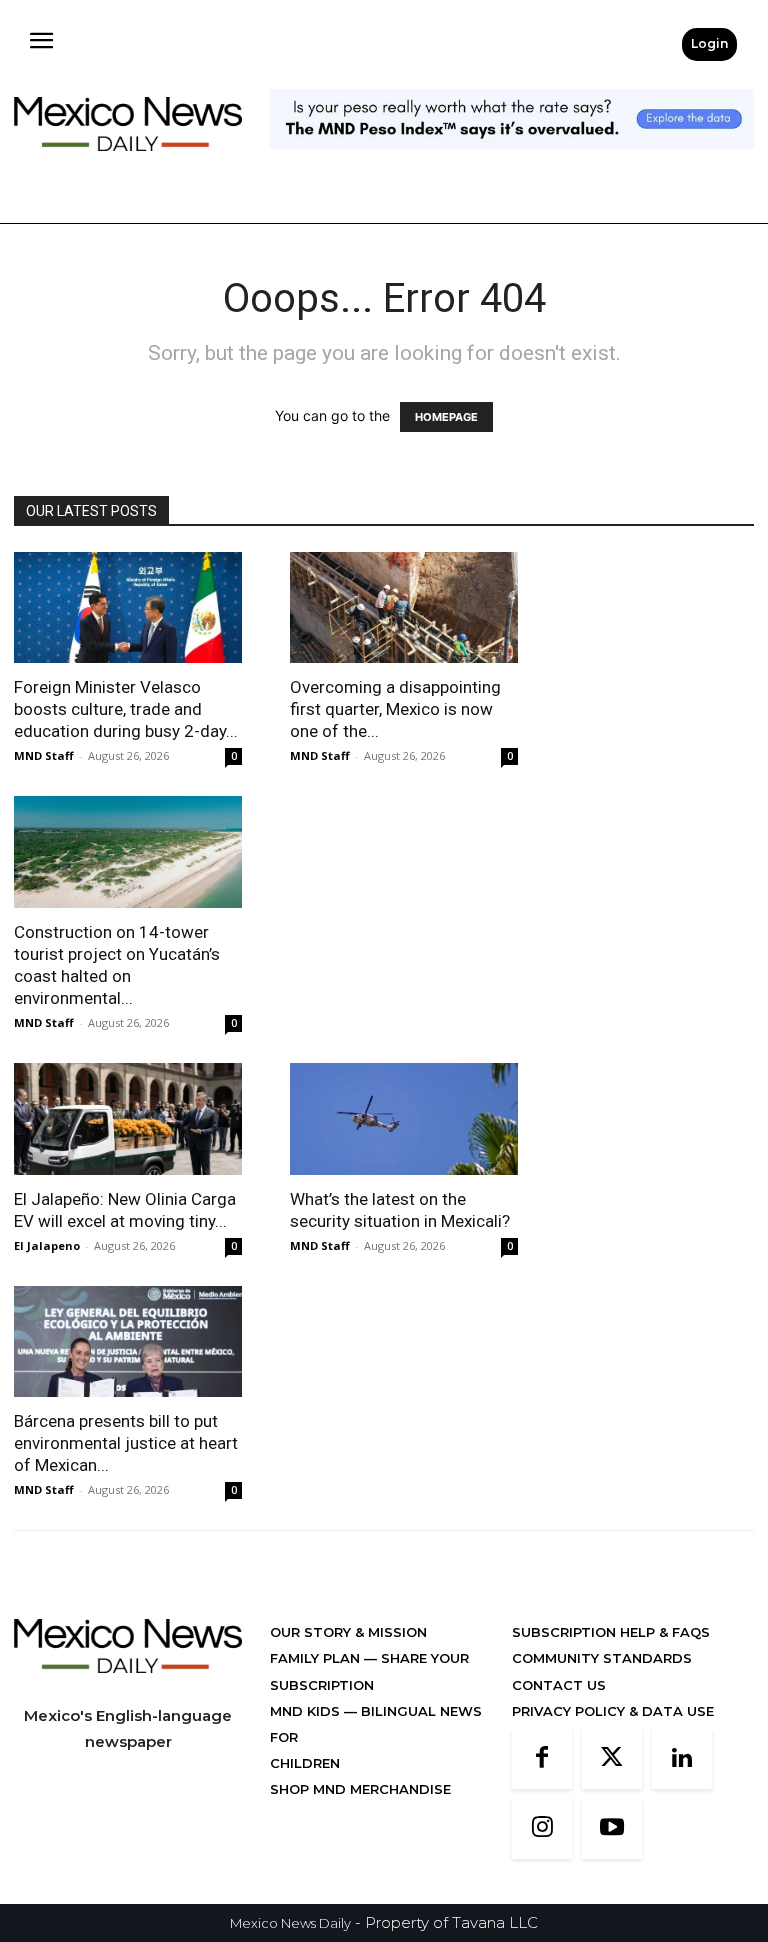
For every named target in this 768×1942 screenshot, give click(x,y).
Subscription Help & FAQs (611, 1632)
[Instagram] (542, 1829)
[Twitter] (612, 1759)
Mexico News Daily (290, 1923)
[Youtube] (612, 1829)
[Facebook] (542, 1759)
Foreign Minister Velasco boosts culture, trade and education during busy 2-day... (126, 709)
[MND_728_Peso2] (512, 164)
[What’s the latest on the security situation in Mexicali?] (404, 1119)
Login (709, 43)
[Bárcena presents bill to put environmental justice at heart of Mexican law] (128, 1342)
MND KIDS (307, 1711)
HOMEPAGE (446, 417)
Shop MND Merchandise (360, 1789)
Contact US (559, 1685)
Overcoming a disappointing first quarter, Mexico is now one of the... (395, 709)
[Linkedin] (682, 1759)
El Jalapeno (47, 1245)
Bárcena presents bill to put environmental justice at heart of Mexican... (126, 1443)
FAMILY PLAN (317, 1658)
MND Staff (44, 755)
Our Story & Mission (348, 1632)
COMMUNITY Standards (602, 1658)
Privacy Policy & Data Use (613, 1711)
